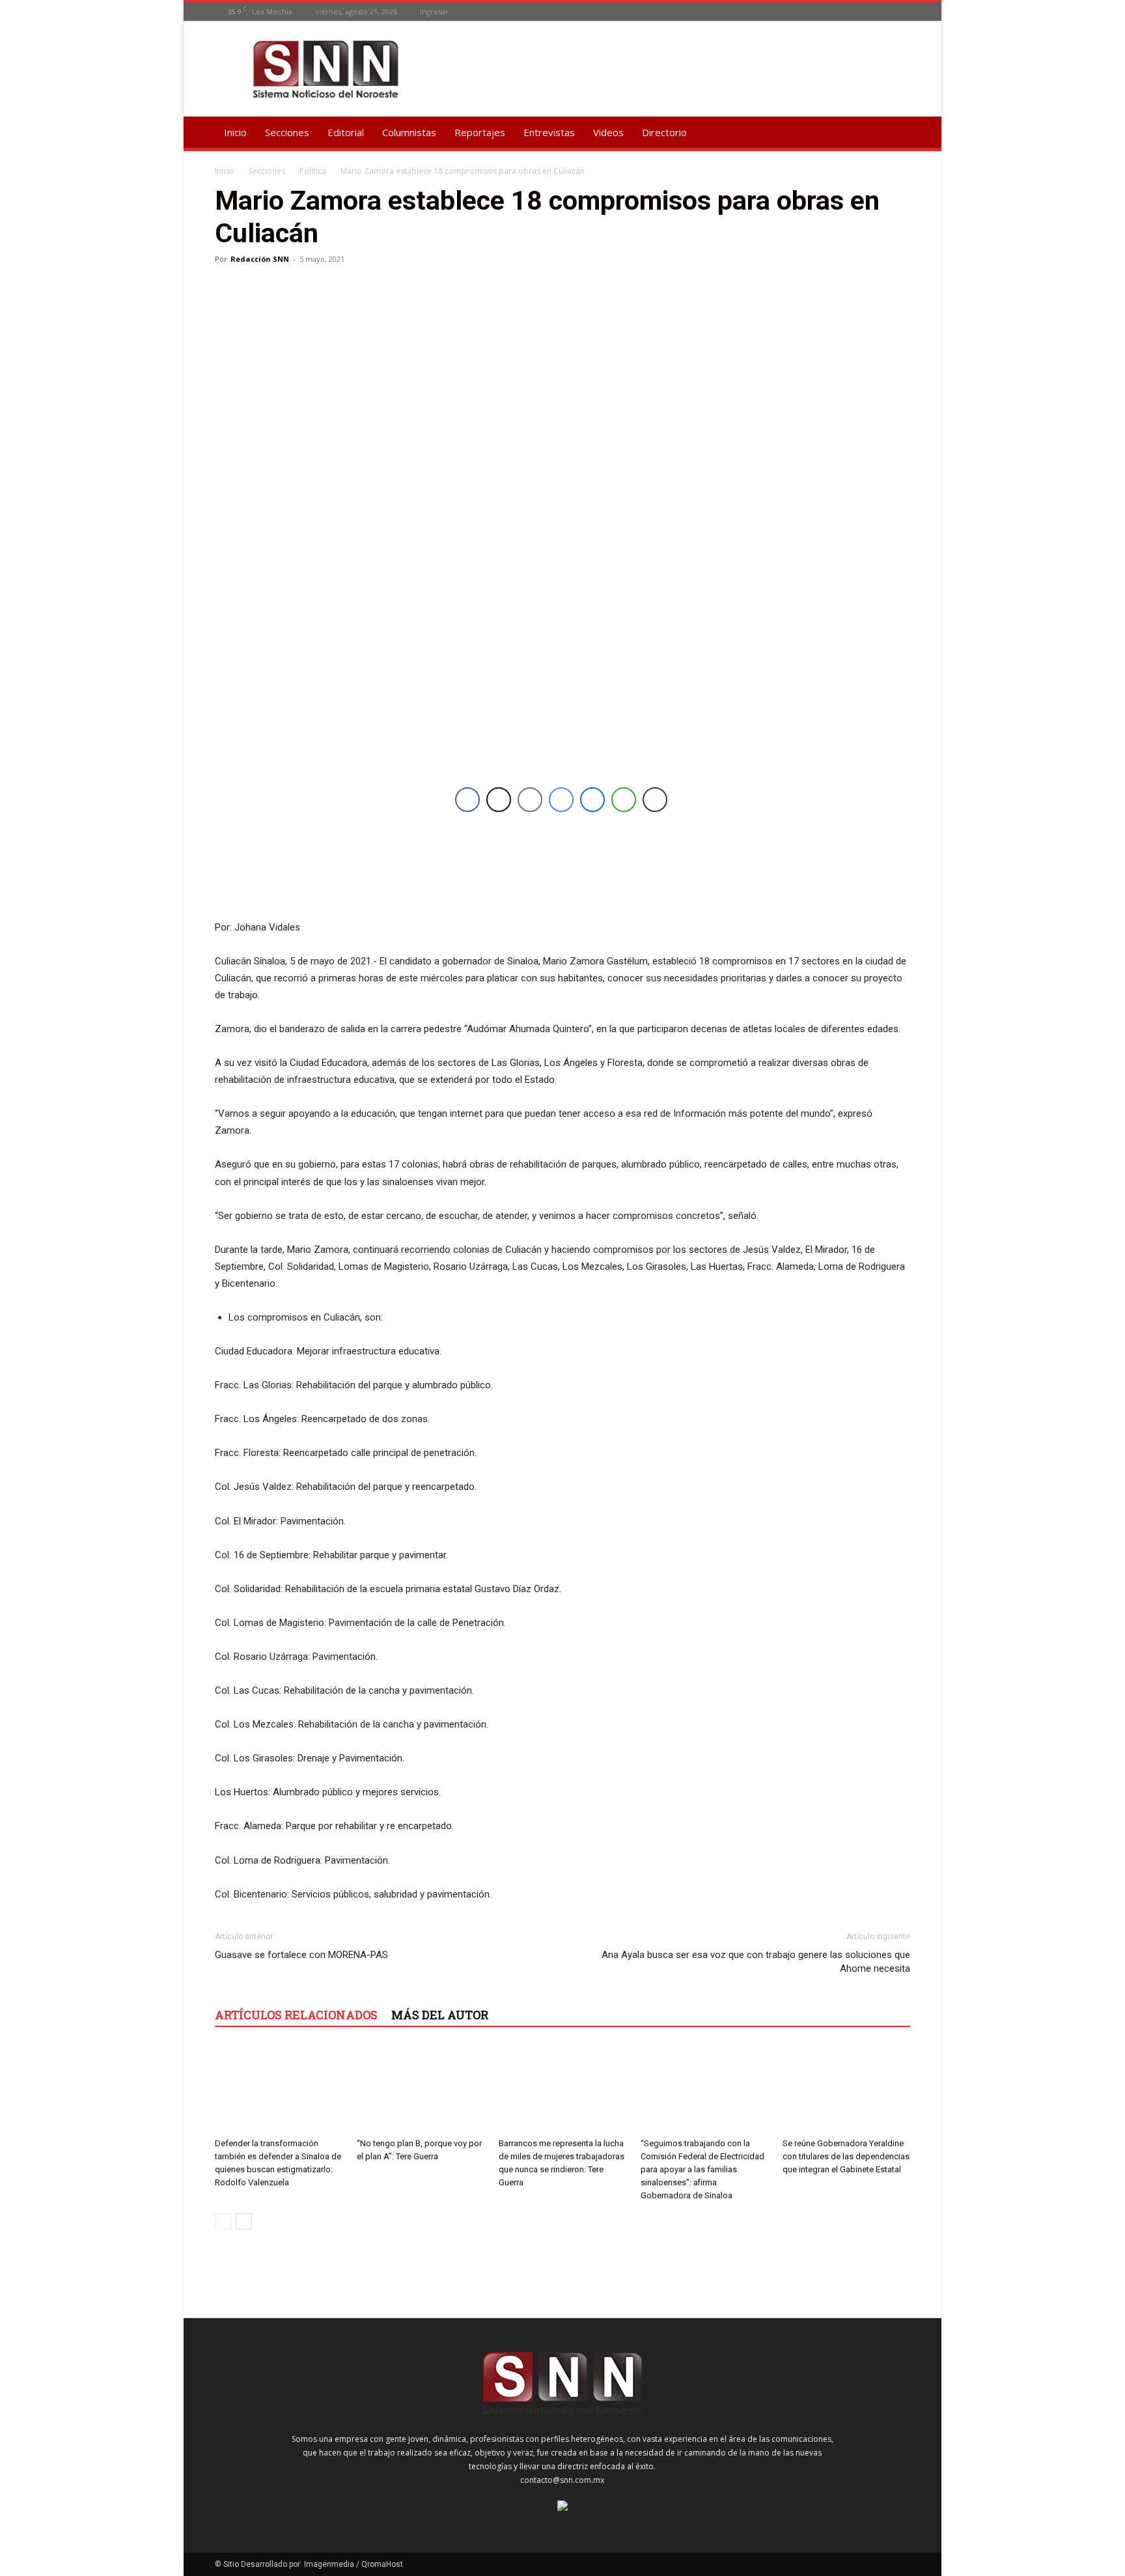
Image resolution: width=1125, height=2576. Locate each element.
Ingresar (434, 11)
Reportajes (480, 132)
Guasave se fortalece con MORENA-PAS (301, 1955)
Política (313, 171)
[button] (895, 133)
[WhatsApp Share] (624, 800)
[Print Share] (655, 800)
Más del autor (440, 2015)
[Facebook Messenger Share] (561, 800)
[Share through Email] (530, 800)
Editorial (346, 132)
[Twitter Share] (499, 800)
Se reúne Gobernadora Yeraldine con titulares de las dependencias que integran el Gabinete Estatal (846, 2156)
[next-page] (244, 2221)
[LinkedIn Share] (592, 800)
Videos (608, 132)
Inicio (235, 132)
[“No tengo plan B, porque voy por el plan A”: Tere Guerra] (421, 2089)
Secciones (287, 132)
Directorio (664, 132)
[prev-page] (223, 2221)
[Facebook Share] (467, 800)
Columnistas (409, 132)
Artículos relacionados (296, 2015)
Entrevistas (549, 132)
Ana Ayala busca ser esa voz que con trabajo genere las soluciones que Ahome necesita (756, 1962)
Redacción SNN (260, 259)
